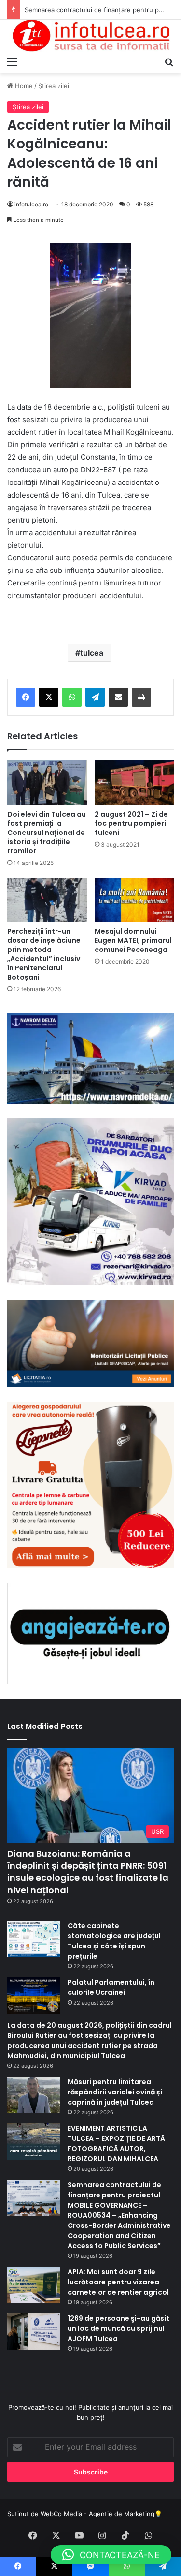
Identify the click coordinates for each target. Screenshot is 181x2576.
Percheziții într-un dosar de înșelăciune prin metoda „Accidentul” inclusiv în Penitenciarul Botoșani (44, 954)
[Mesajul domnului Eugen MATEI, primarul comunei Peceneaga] (134, 900)
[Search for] (169, 61)
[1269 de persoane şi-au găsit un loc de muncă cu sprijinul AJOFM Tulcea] (34, 2332)
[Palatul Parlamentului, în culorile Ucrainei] (34, 1996)
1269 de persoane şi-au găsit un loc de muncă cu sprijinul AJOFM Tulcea (118, 2328)
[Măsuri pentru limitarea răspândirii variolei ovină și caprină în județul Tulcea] (34, 2095)
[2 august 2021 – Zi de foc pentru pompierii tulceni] (134, 783)
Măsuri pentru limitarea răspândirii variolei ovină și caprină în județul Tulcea (115, 2092)
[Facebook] (26, 697)
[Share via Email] (118, 697)
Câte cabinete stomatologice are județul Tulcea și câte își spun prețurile (114, 1941)
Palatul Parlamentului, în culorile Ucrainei (111, 1987)
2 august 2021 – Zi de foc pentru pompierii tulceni (131, 823)
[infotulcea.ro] (90, 36)
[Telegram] (95, 697)
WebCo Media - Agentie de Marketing (97, 2514)
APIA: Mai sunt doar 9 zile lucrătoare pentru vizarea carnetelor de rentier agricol (118, 2282)
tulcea (92, 653)
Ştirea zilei (54, 86)
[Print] (141, 697)
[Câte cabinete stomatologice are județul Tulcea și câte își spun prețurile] (34, 1939)
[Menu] (12, 61)
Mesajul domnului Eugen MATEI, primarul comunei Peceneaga (133, 940)
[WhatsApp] (72, 697)
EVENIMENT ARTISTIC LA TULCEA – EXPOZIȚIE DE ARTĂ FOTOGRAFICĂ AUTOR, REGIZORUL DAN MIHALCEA (116, 2144)
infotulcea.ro (31, 204)
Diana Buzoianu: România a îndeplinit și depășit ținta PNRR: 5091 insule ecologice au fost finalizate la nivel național (88, 1872)
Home (23, 86)
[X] (49, 697)
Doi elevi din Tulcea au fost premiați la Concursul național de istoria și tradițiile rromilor (47, 833)
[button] (111, 2555)
